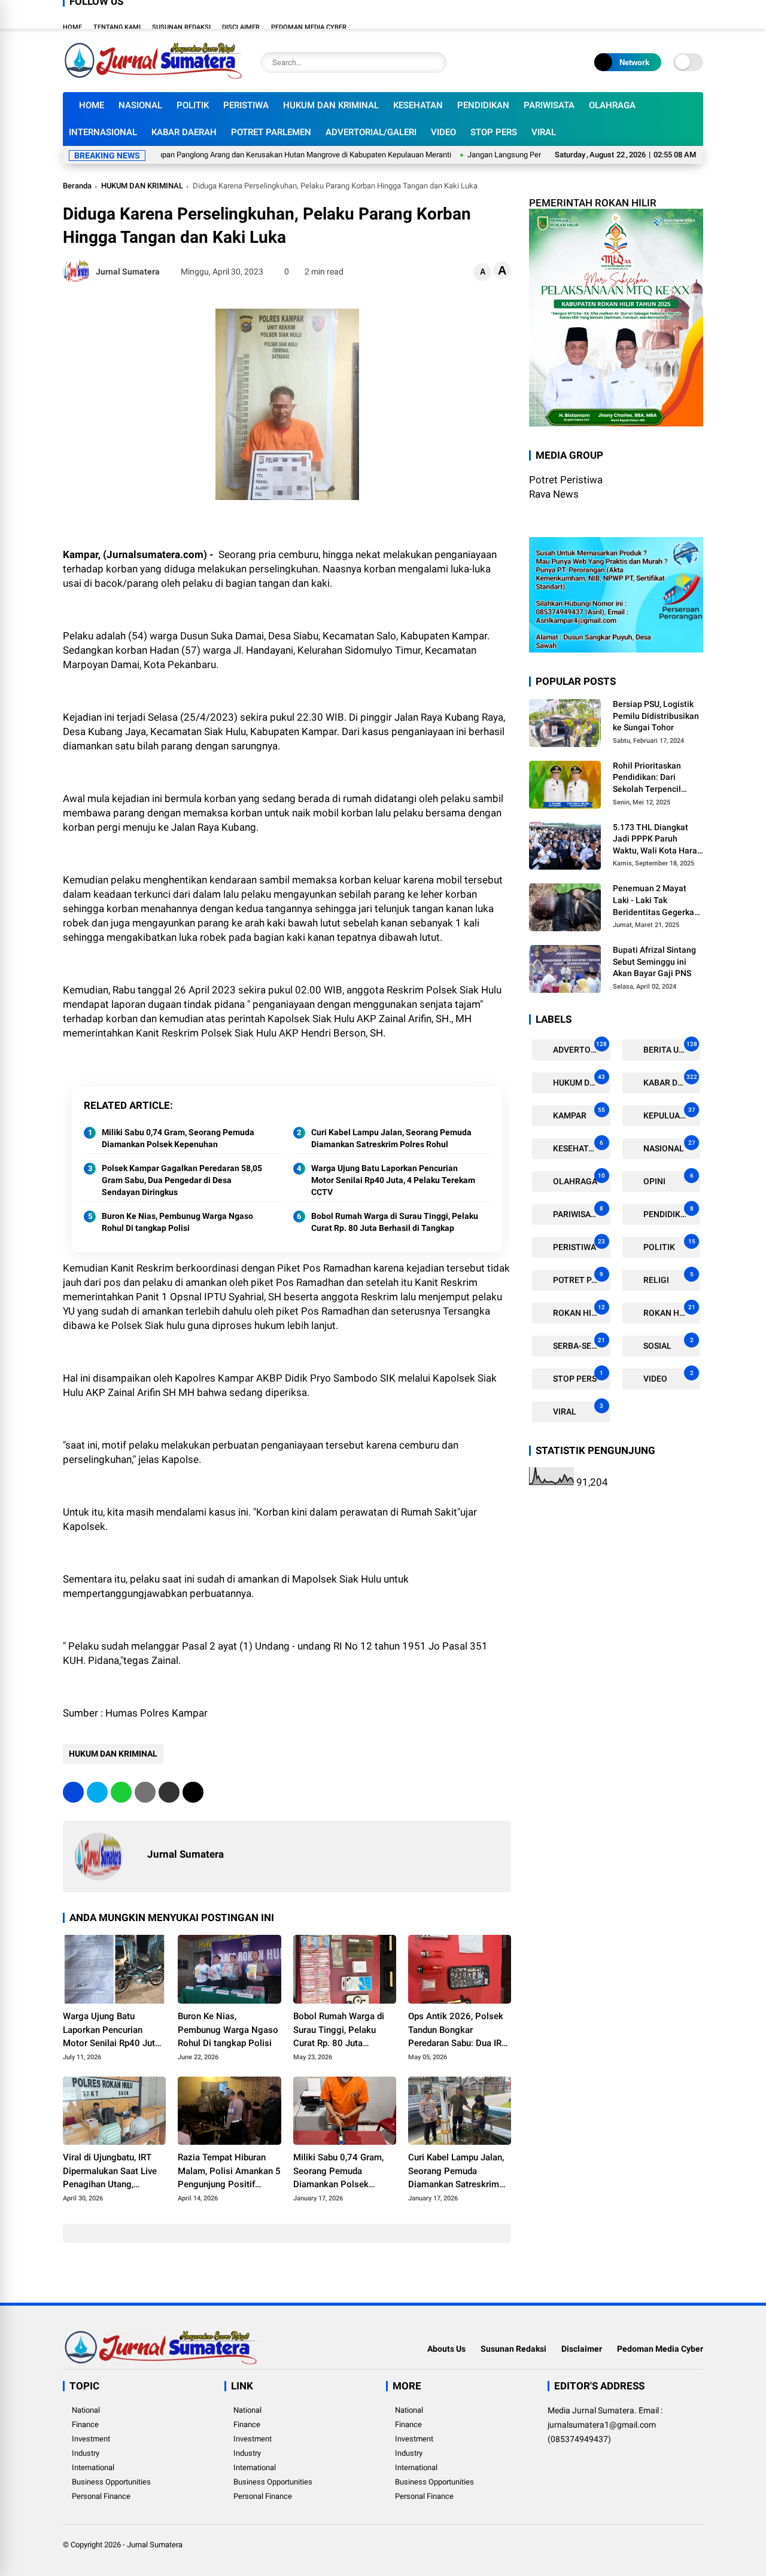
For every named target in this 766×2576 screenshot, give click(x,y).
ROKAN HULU (668, 1310)
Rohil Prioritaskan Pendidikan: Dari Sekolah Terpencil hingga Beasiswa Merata (647, 778)
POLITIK (193, 105)
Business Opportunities (111, 2482)
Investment (91, 2439)
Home (72, 27)
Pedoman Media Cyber (309, 27)
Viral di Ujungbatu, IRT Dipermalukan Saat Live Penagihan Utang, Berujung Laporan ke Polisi (110, 2172)
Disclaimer (241, 27)
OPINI (668, 1179)
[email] (169, 1792)
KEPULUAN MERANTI (671, 1113)
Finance (85, 2424)
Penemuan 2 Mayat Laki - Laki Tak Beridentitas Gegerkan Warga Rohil (656, 901)
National (86, 2410)
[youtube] (679, 14)
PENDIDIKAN (483, 105)
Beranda (77, 186)
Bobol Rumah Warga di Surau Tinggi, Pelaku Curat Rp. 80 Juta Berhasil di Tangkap (395, 1222)
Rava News (554, 494)
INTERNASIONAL (103, 132)
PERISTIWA (246, 105)
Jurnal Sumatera (155, 2545)
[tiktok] (697, 14)
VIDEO (443, 132)
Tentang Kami (117, 27)
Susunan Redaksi (181, 27)
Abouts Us (446, 2349)
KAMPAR (578, 1113)
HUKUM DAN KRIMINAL (331, 105)
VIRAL (544, 132)
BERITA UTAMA (671, 1047)
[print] (145, 1792)
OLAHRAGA (612, 105)
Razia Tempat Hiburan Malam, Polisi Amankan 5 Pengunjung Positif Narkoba (229, 2172)
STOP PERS (494, 132)
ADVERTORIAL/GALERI (371, 132)
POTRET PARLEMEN (271, 132)
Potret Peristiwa (566, 480)
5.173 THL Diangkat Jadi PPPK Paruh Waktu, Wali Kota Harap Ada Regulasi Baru (657, 839)
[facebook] (625, 14)
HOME (92, 105)
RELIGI (668, 1277)
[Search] (435, 63)
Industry (86, 2453)
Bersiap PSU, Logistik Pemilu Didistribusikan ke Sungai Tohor (656, 716)
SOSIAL (668, 1343)
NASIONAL (140, 105)
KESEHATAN (418, 105)
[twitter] (643, 14)
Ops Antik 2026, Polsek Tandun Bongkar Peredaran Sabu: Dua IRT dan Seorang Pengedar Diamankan (458, 2031)
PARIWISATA (549, 105)
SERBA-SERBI (578, 1343)
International (93, 2467)
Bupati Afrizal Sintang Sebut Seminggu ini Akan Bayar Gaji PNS (654, 961)
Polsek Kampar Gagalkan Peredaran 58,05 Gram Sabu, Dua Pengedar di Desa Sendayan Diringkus (182, 1180)
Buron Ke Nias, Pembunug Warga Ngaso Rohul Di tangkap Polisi (177, 1222)
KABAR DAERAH (184, 132)
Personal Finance (101, 2496)
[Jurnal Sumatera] (153, 77)
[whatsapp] (121, 1792)
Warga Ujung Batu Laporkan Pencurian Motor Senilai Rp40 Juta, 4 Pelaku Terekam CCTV (393, 1180)
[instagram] (661, 14)
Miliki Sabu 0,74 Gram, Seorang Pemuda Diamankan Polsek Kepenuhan (178, 1138)
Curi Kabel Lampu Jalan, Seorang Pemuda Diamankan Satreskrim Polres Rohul (391, 1138)
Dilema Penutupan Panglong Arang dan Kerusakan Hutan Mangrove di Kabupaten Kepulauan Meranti (235, 155)
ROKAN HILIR (578, 1310)
